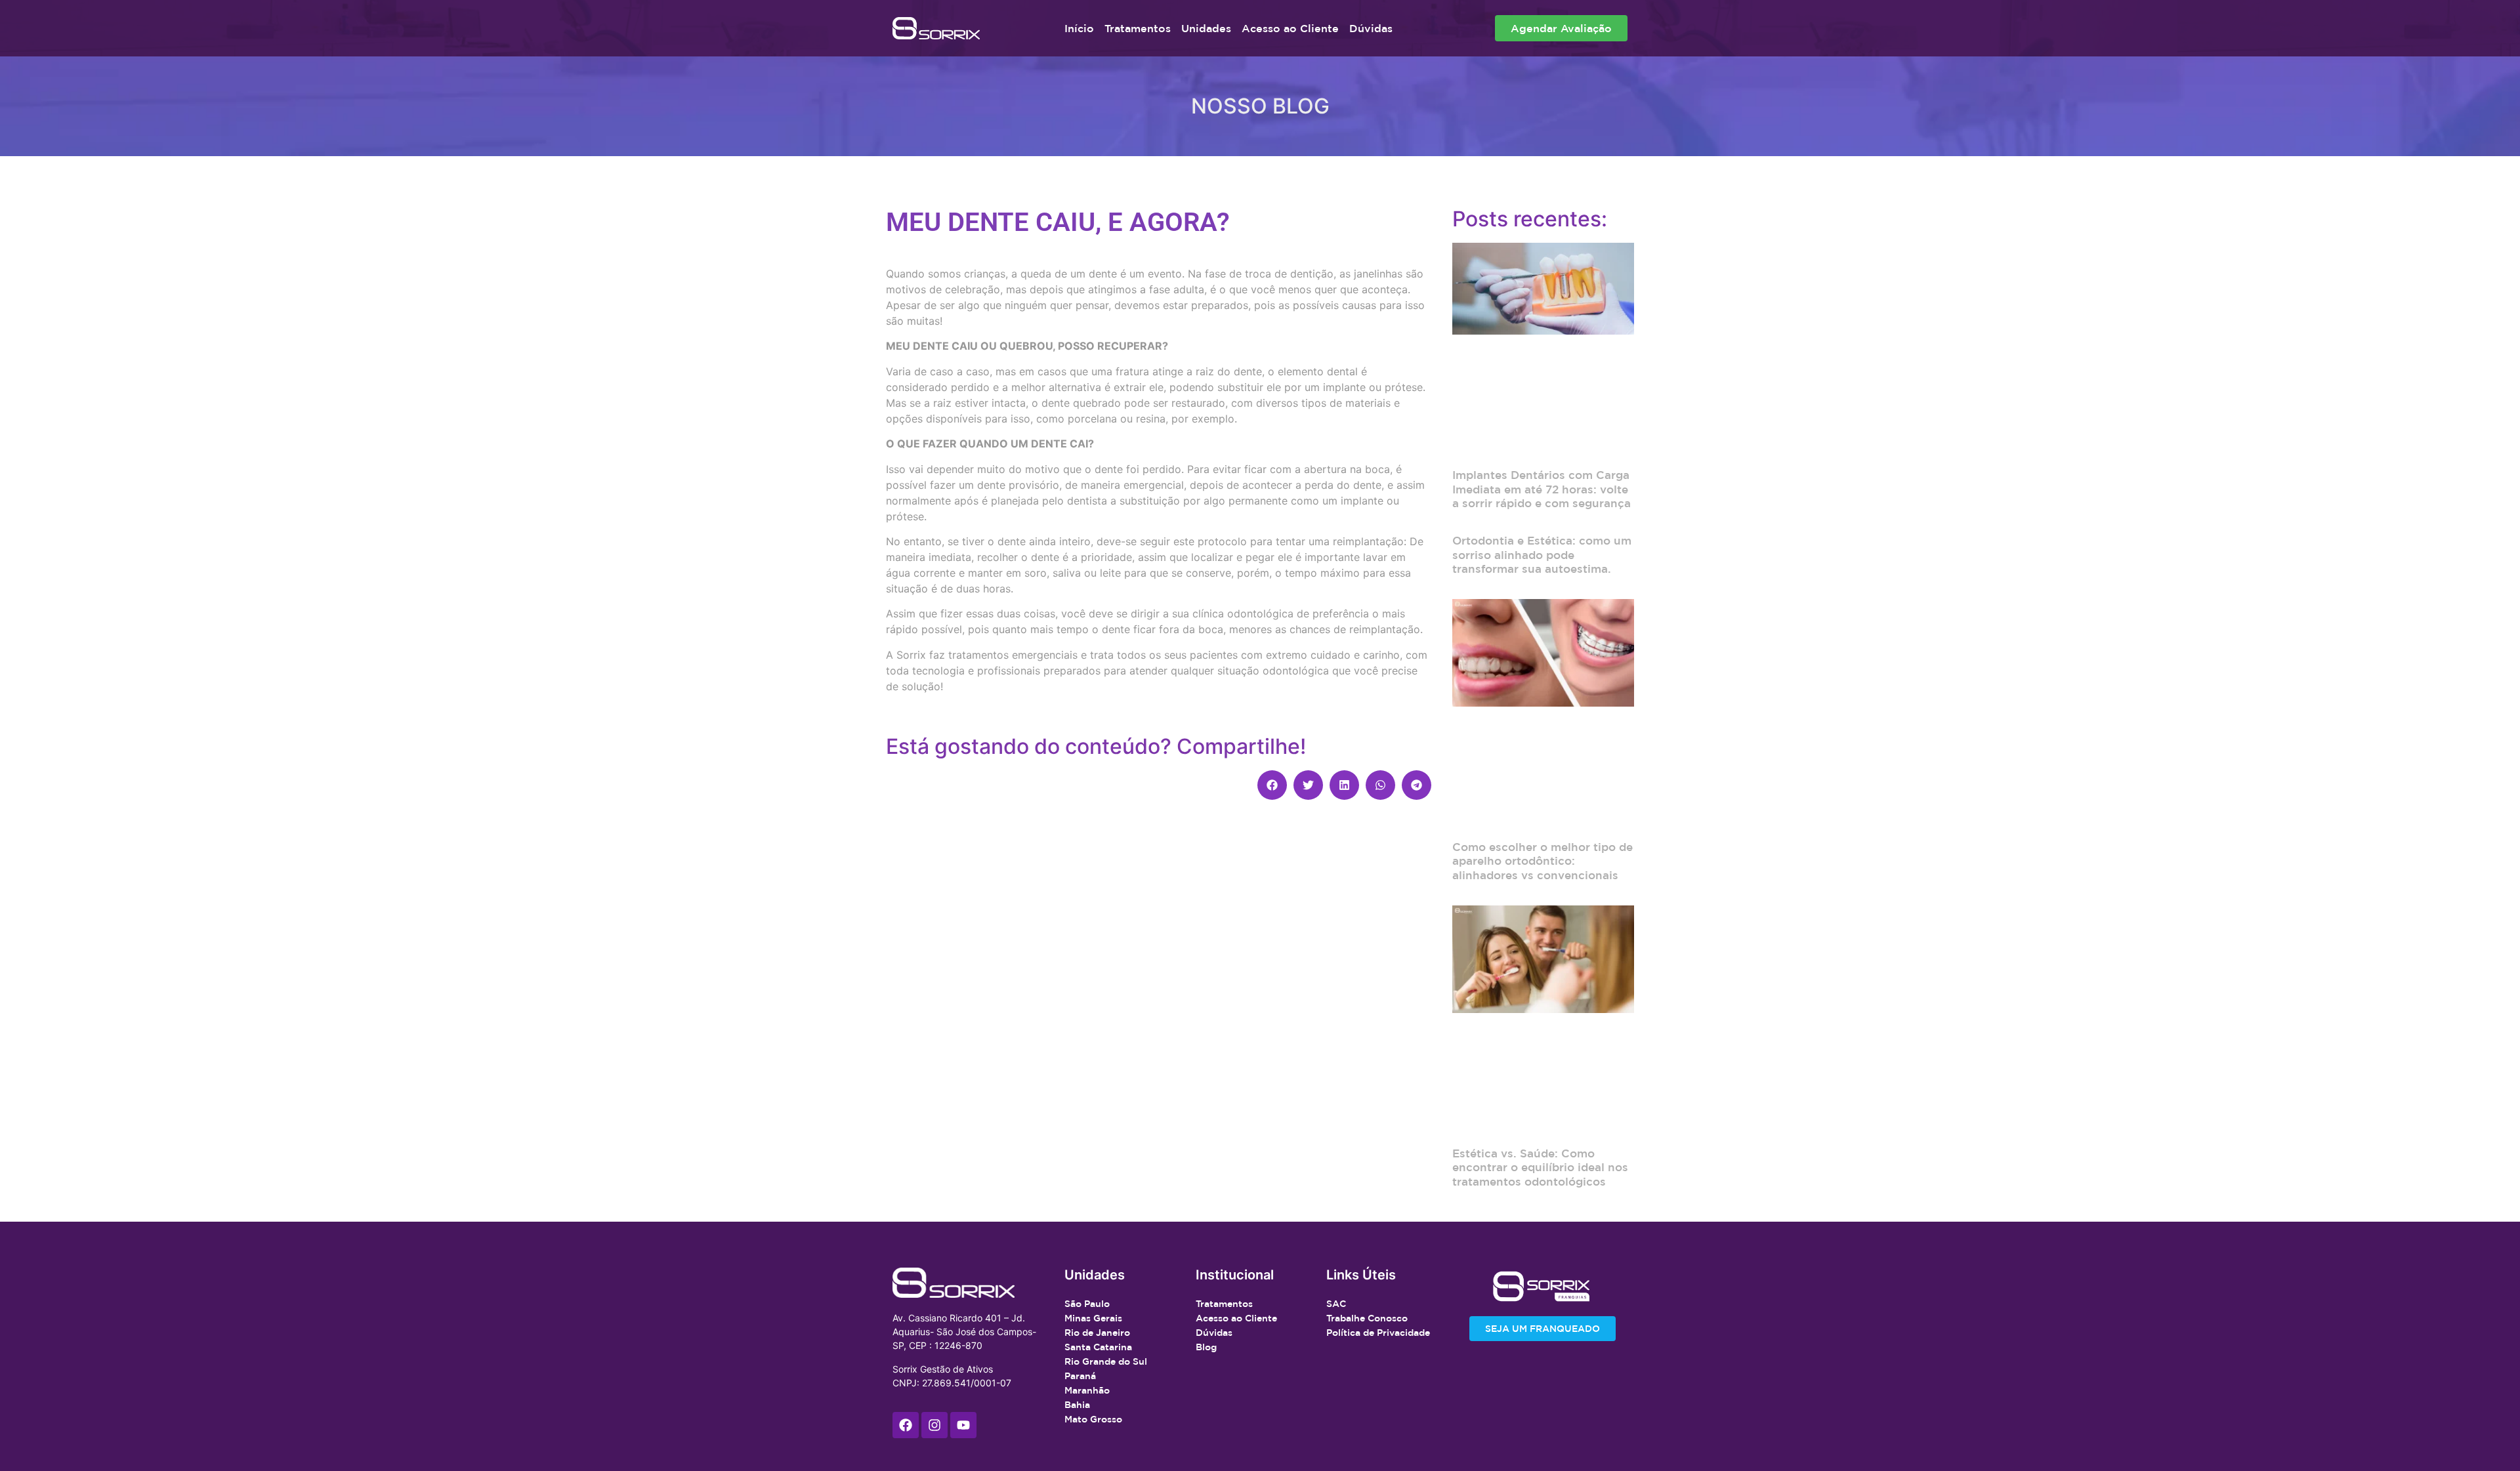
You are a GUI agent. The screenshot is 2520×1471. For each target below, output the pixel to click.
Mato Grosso (1093, 1419)
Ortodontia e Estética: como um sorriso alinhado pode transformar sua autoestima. (1542, 554)
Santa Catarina (1098, 1347)
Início (1079, 28)
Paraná (1080, 1376)
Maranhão (1087, 1390)
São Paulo (1087, 1304)
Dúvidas (1371, 28)
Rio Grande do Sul (1106, 1361)
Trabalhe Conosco (1367, 1318)
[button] (1272, 785)
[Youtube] (963, 1425)
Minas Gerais (1093, 1318)
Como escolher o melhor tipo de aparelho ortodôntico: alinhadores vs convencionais (1543, 861)
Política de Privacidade (1378, 1333)
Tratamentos (1138, 28)
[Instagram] (934, 1425)
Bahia (1077, 1405)
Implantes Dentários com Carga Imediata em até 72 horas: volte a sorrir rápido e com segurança (1542, 489)
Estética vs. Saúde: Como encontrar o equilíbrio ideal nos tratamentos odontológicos (1540, 1167)
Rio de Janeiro (1097, 1333)
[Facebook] (906, 1425)
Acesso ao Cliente (1290, 28)
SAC (1336, 1304)
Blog (1206, 1347)
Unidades (1206, 28)
